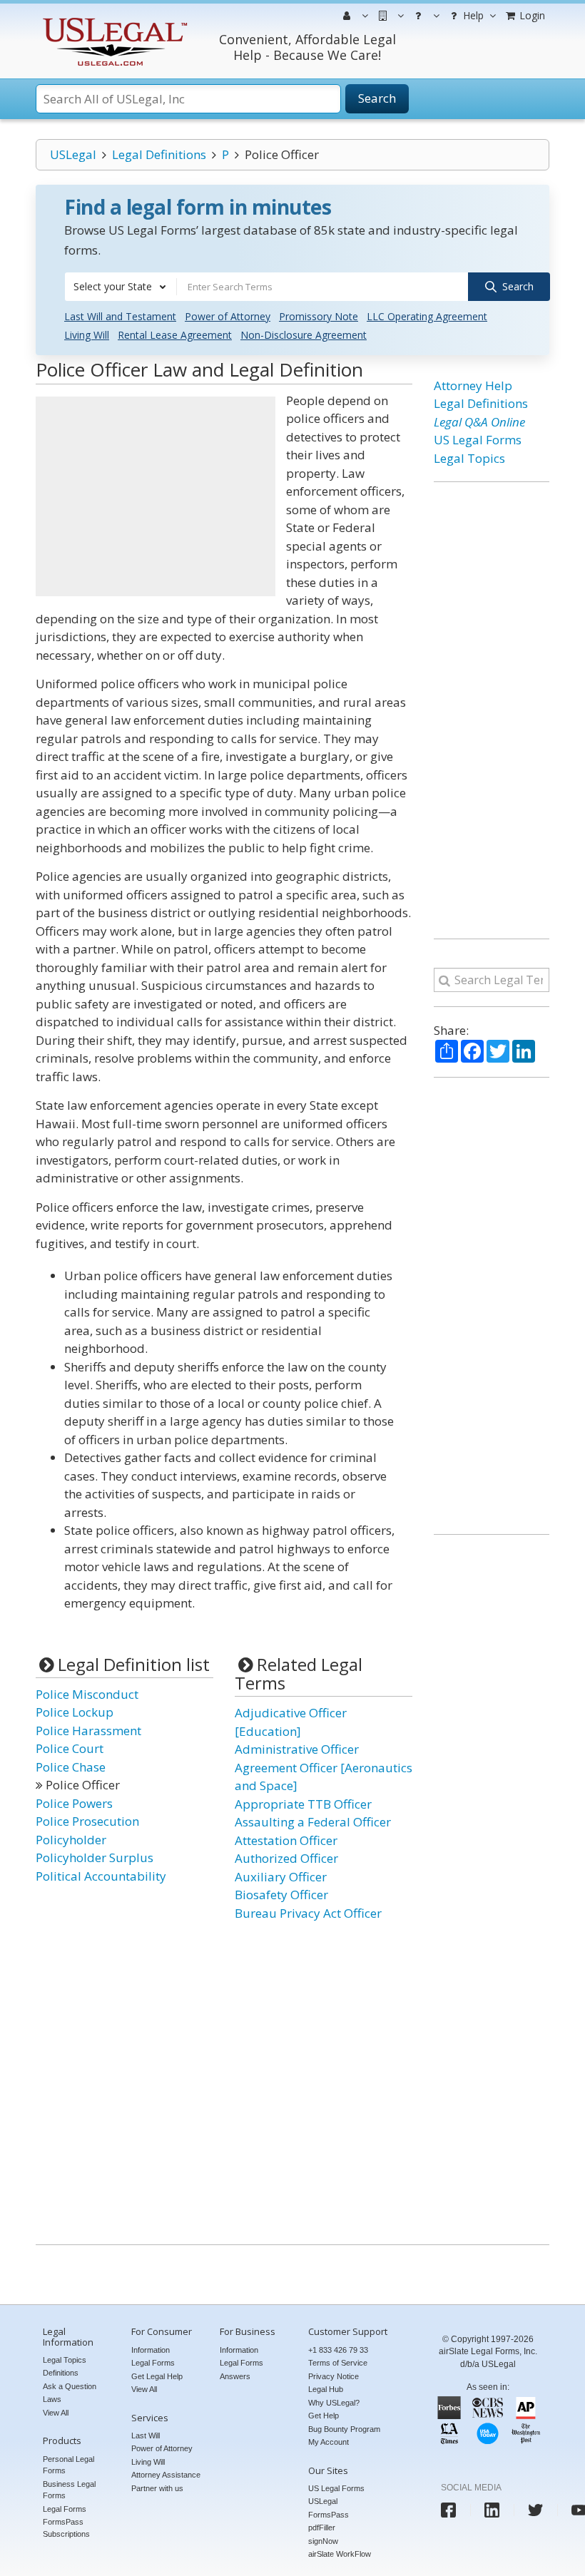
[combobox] (121, 287)
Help (472, 15)
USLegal (73, 154)
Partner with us (157, 2488)
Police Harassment (88, 1731)
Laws (52, 2399)
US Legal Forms (478, 440)
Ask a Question (70, 2386)
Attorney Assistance (166, 2475)
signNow (323, 2541)
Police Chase (71, 1767)
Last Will (146, 2436)
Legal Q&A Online (479, 422)
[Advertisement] (156, 496)
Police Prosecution (87, 1821)
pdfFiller (322, 2528)
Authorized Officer (286, 1858)
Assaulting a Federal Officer (313, 1822)
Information (151, 2350)
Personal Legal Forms (68, 2465)
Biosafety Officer (281, 1895)
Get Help (324, 2416)
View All (56, 2413)
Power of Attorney (228, 316)
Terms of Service (338, 2363)
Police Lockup (75, 1712)
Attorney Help (473, 385)
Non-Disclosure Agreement (304, 335)
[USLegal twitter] (535, 2510)
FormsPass (329, 2515)
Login (531, 15)
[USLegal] (113, 20)
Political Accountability (101, 1876)
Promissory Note (319, 316)
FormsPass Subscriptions (66, 2528)
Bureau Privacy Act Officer (308, 1913)
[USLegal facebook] (448, 2510)
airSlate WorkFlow (340, 2554)
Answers (235, 2376)
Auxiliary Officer (281, 1877)
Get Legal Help (157, 2376)
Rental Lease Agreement (175, 335)
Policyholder (71, 1840)
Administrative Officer (297, 1749)
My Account (329, 2442)
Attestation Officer (286, 1840)
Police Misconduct (87, 1694)
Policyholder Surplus (95, 1857)
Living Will (87, 335)
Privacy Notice (334, 2376)
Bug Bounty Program (344, 2429)
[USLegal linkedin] (492, 2510)
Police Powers (74, 1803)
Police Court (70, 1748)
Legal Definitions (159, 154)
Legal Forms (65, 2509)
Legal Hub (326, 2389)
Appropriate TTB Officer (303, 1804)
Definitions (61, 2373)
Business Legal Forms (69, 2490)
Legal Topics (469, 458)
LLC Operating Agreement (427, 316)
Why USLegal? (334, 2403)
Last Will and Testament (120, 316)
